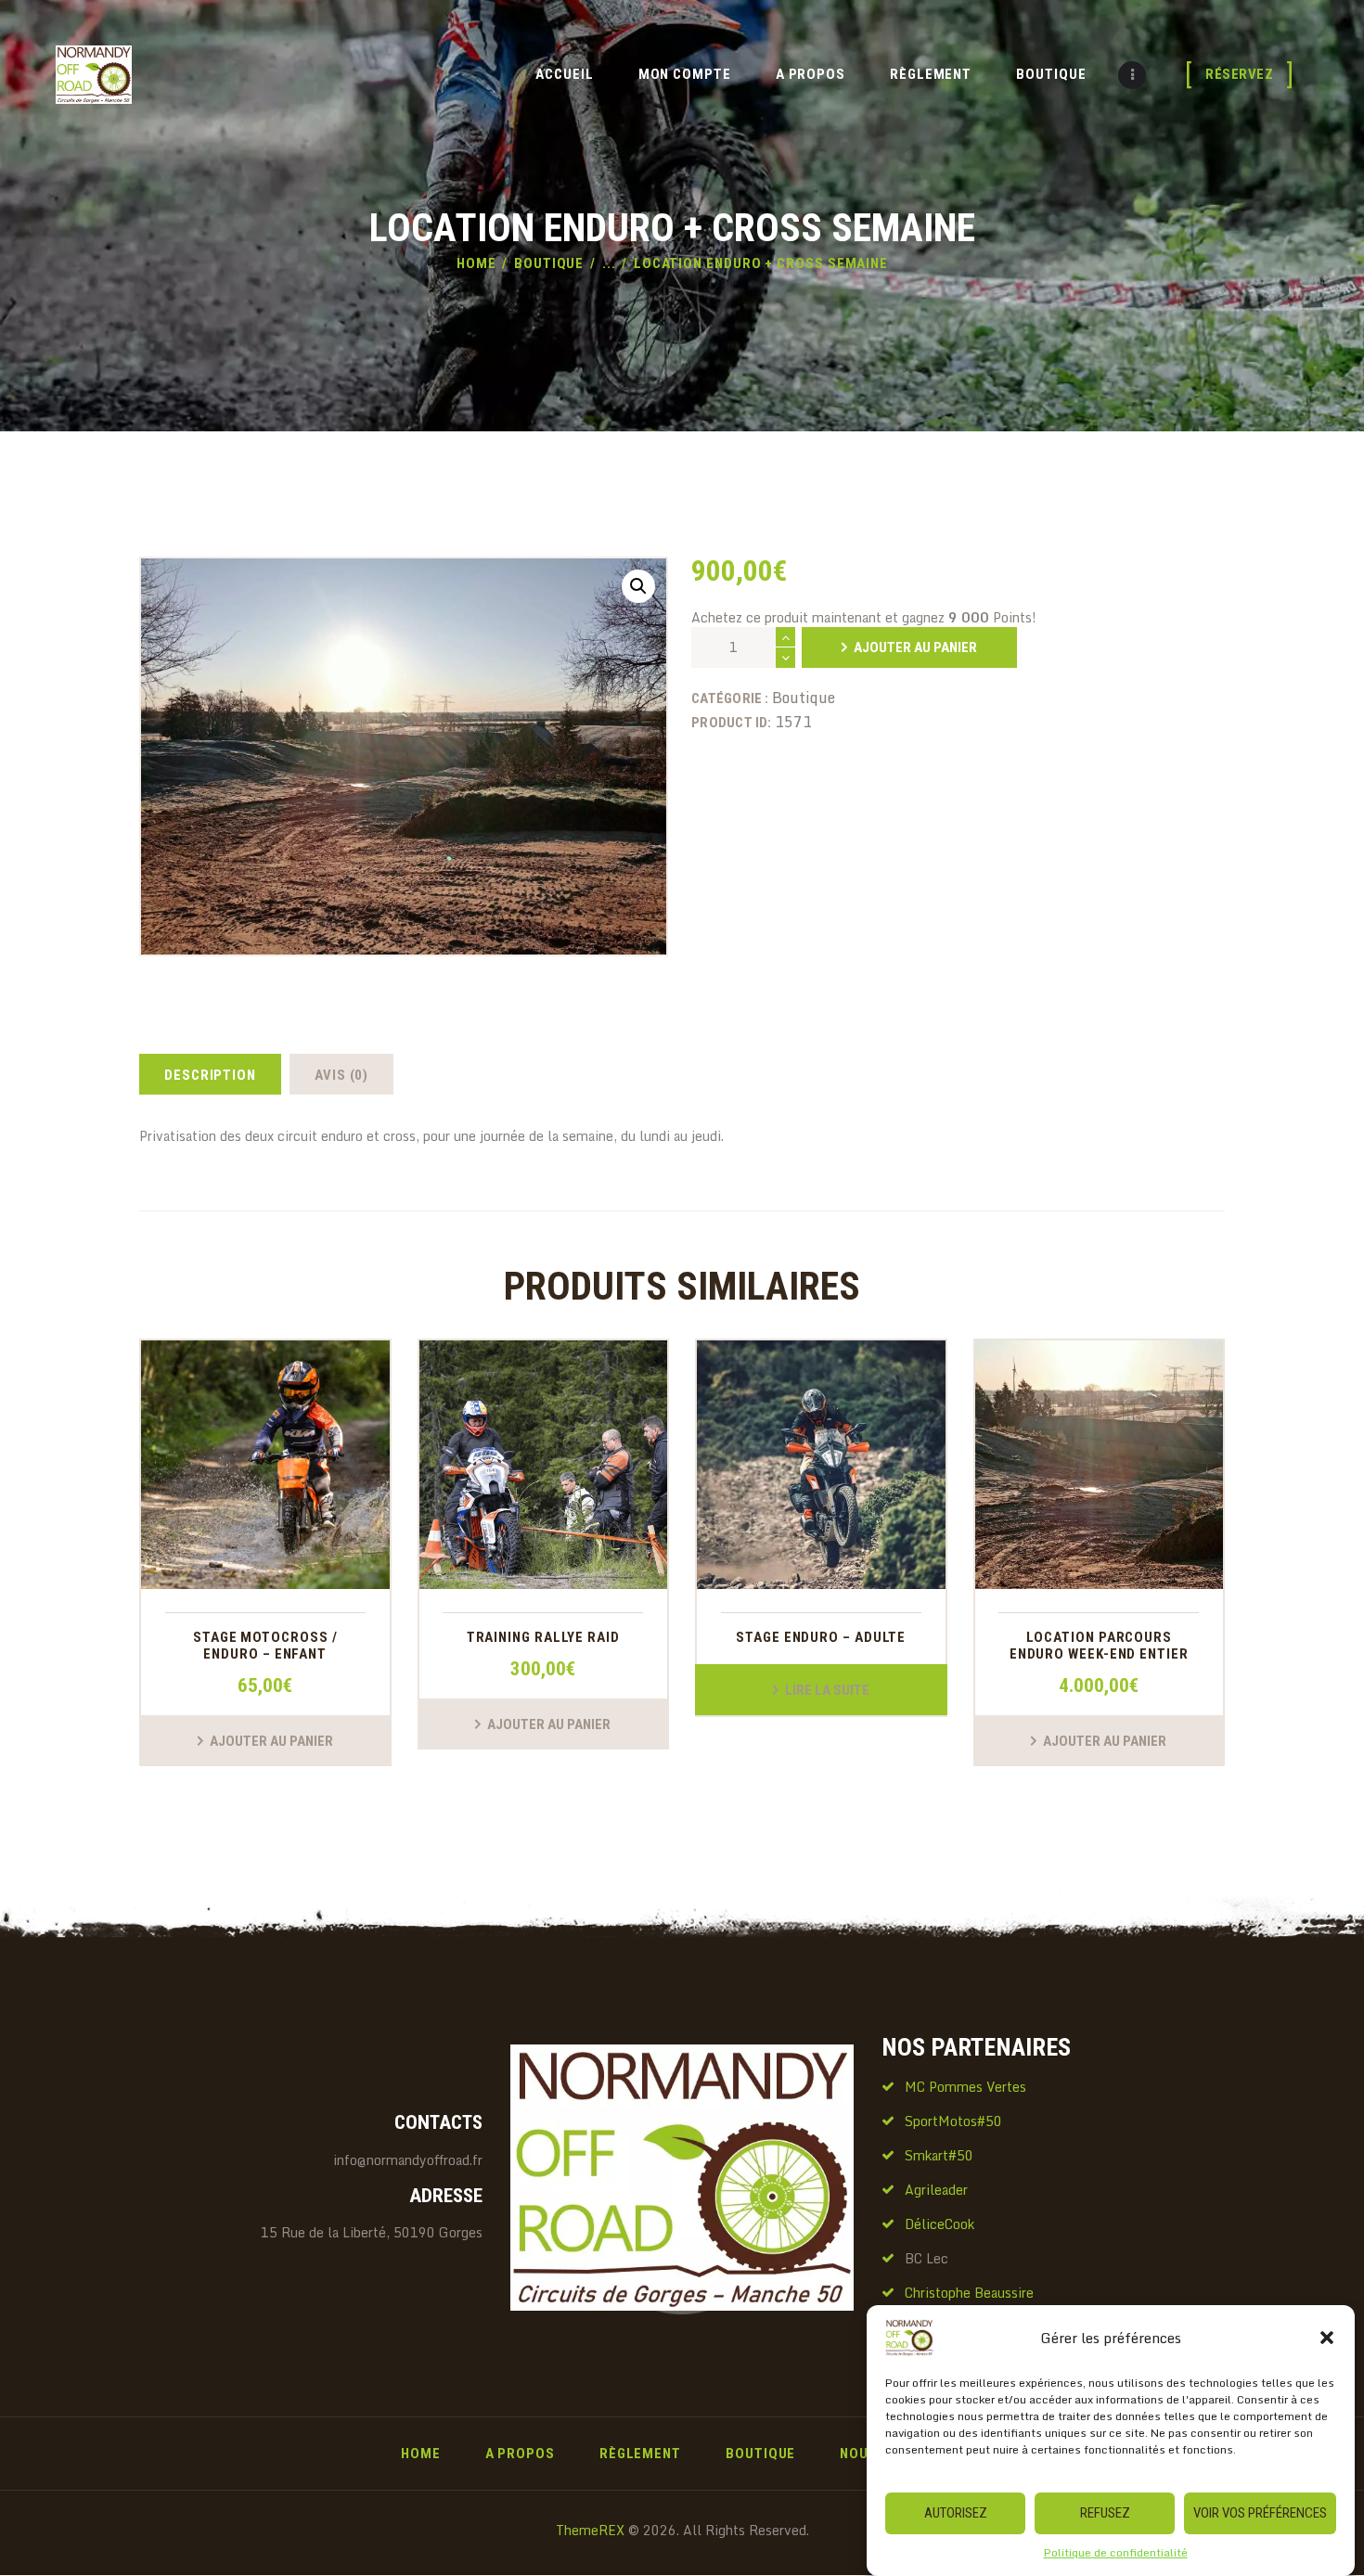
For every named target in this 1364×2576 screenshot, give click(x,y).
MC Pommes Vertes (965, 2087)
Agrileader (936, 2190)
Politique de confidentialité (1116, 2552)
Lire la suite (827, 1690)
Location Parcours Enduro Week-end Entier (1099, 1646)
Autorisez (956, 2513)
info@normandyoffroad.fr (408, 2160)
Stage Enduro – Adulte (821, 1638)
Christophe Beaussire (969, 2293)
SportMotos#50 (953, 2121)
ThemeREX (590, 2530)
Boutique (549, 263)
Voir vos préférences (1260, 2513)
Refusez (1105, 2513)
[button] (1327, 2338)
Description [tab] (210, 1075)
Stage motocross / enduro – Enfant (265, 1646)
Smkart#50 (939, 2155)
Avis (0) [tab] (341, 1075)
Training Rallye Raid (543, 1638)
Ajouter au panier (915, 647)
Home (476, 263)
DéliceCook (939, 2224)
